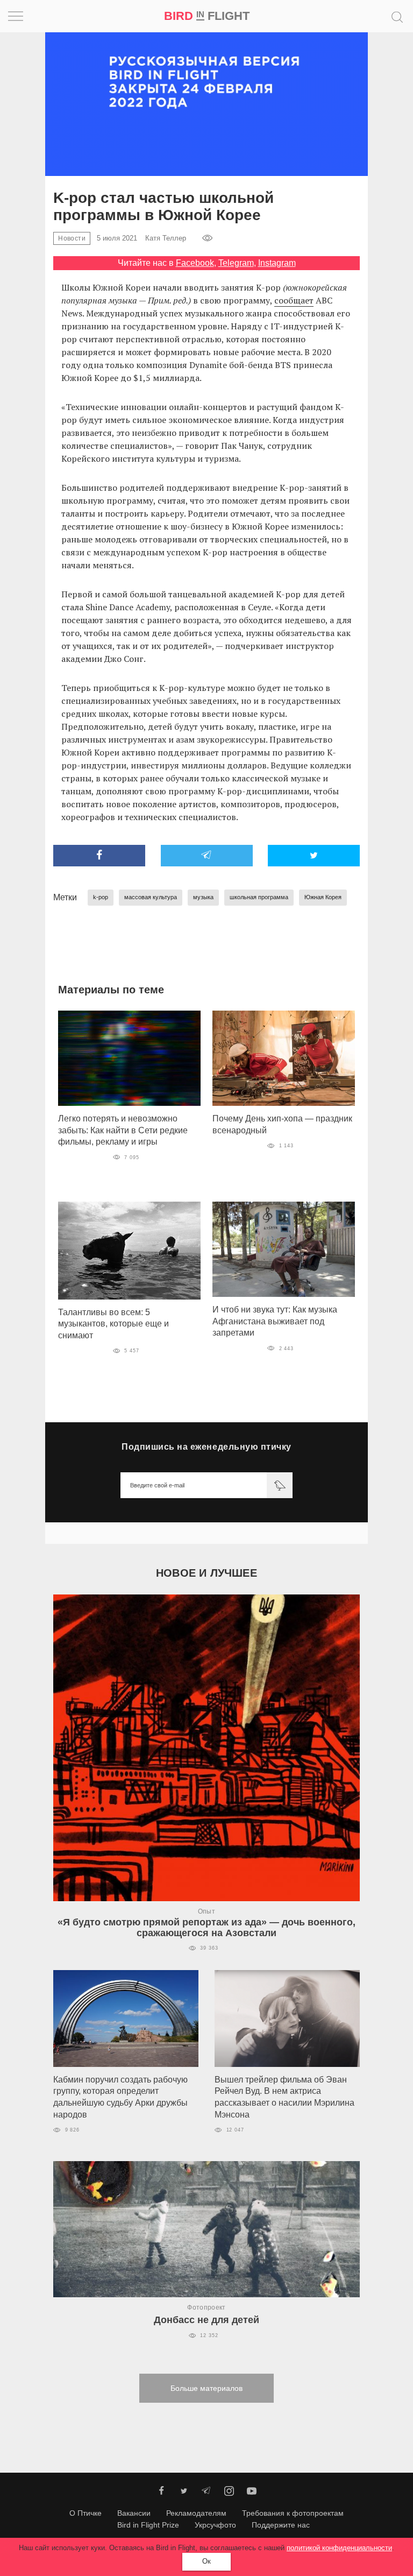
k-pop (101, 897)
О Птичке (86, 2513)
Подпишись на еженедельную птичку (206, 1447)
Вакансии (134, 2513)
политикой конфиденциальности (339, 2548)
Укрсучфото (215, 2525)
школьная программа (259, 897)
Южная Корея (323, 897)
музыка (203, 897)
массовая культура (151, 897)
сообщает (294, 300)
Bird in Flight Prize (148, 2525)
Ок (206, 2561)
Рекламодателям (196, 2513)
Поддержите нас (281, 2525)
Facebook (195, 263)
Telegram (236, 263)
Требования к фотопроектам (293, 2513)
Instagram (277, 263)
